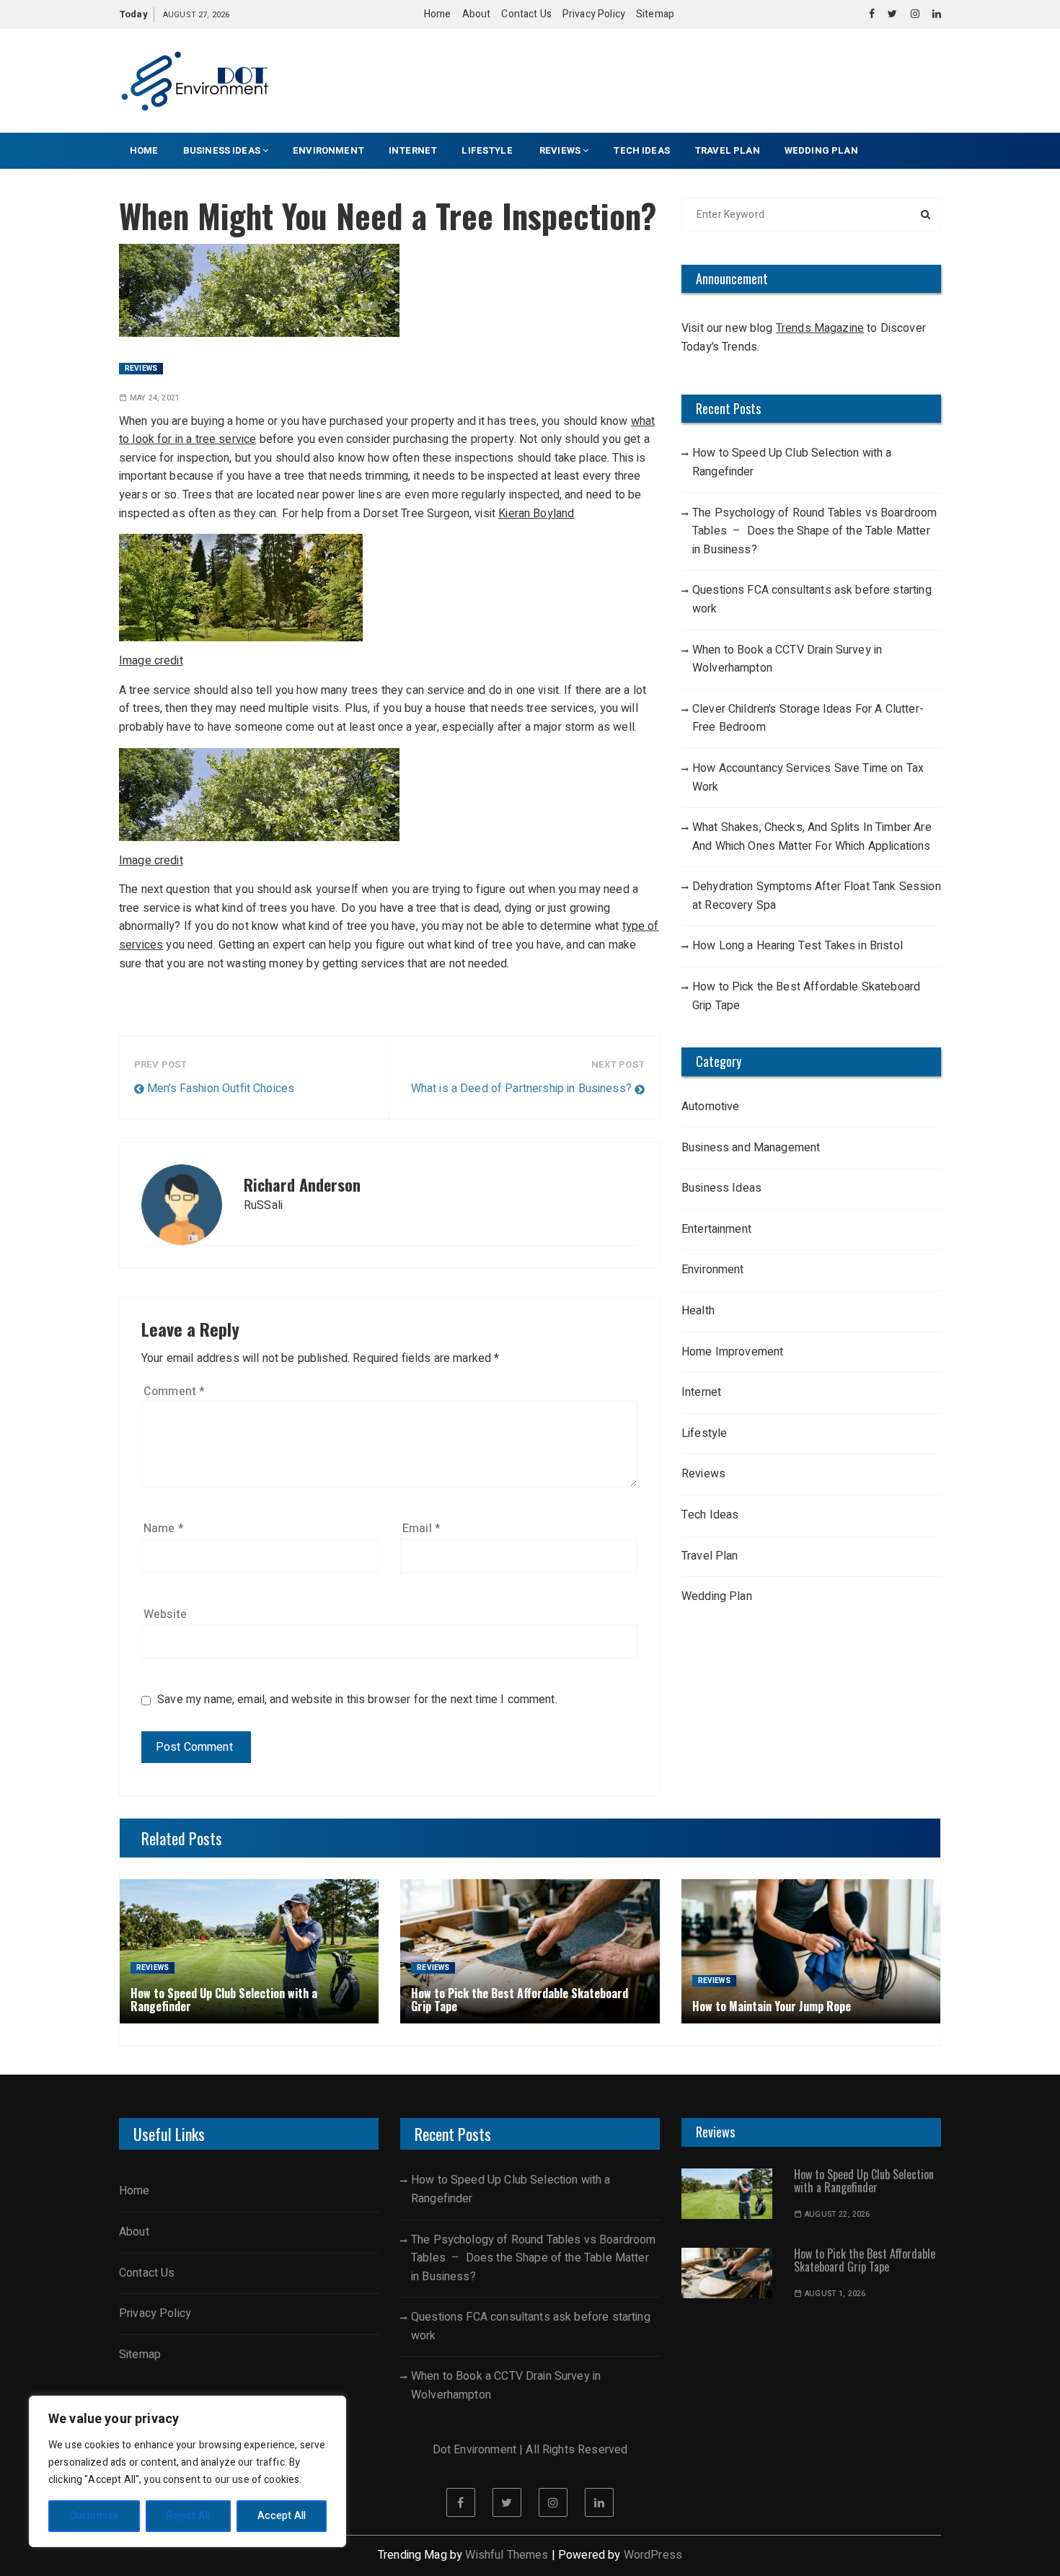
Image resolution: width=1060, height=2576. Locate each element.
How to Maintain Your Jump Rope (772, 2006)
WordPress (653, 2555)
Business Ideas (222, 150)
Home (438, 14)
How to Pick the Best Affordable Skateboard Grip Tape (806, 996)
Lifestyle (488, 150)
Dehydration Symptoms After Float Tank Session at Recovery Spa (817, 896)
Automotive (711, 1107)
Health (698, 1311)
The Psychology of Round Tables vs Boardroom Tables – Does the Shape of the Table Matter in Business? (814, 531)
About (477, 14)
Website (165, 1614)
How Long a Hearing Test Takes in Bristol (798, 946)
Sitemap (655, 14)
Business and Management (751, 1148)
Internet (413, 150)
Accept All (282, 2516)
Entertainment (716, 1229)
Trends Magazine (820, 328)
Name (164, 1529)
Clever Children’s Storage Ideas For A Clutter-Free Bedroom (808, 718)
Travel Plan (727, 150)
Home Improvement (732, 1352)
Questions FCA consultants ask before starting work (812, 599)
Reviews (560, 150)
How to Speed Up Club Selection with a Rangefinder (792, 462)
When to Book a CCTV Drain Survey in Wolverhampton (787, 659)
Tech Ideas (641, 150)
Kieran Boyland (536, 514)
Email (421, 1529)
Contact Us (526, 14)
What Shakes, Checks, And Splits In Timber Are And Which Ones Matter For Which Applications (812, 837)
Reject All (189, 2516)
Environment (328, 150)
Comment (174, 1392)
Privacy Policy (594, 14)
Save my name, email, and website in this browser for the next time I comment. (357, 1700)
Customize (94, 2516)
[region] (187, 2471)
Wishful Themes (507, 2555)
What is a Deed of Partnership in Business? (521, 1089)
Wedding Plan (821, 150)
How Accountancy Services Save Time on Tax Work (808, 778)
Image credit (151, 661)
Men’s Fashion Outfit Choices (221, 1089)
